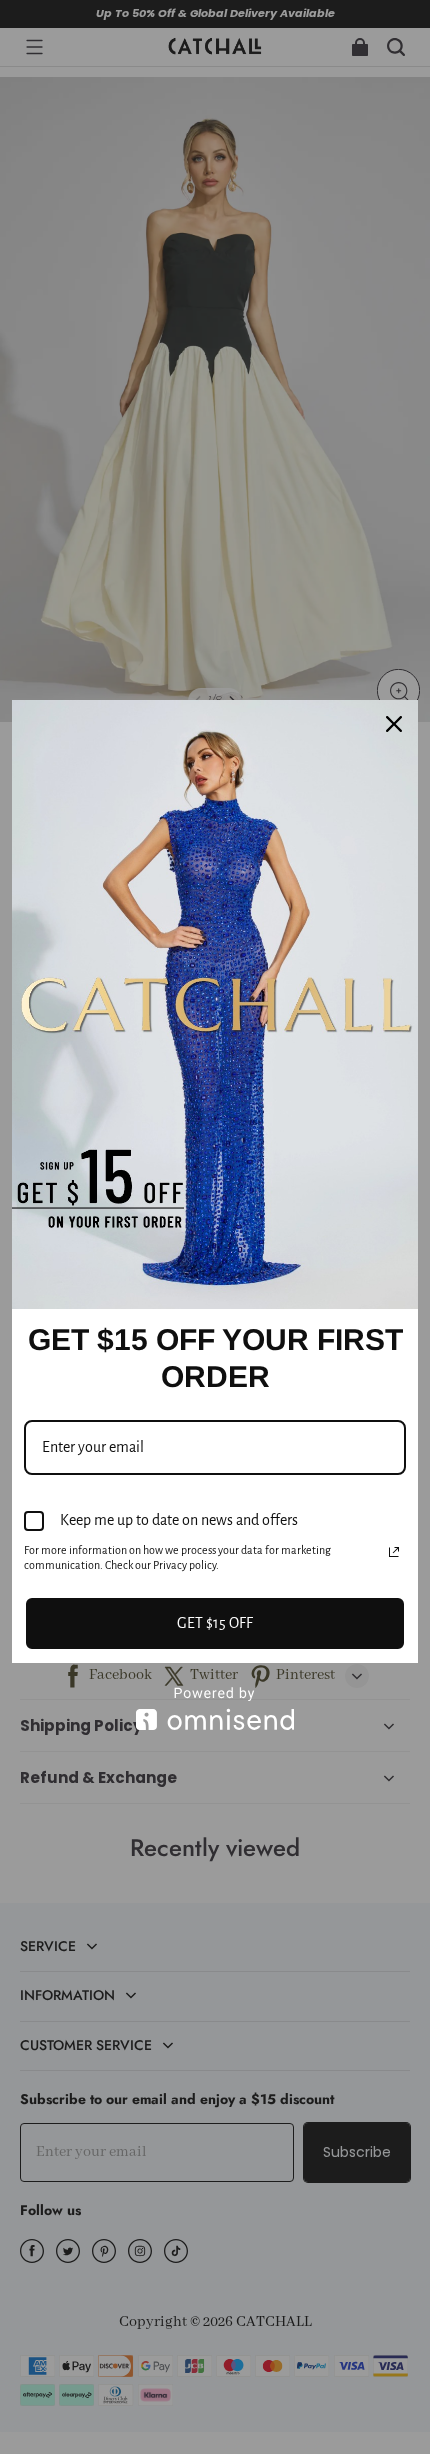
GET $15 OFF (215, 1623)
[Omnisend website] (215, 1708)
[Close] (394, 724)
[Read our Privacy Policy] (394, 1552)
